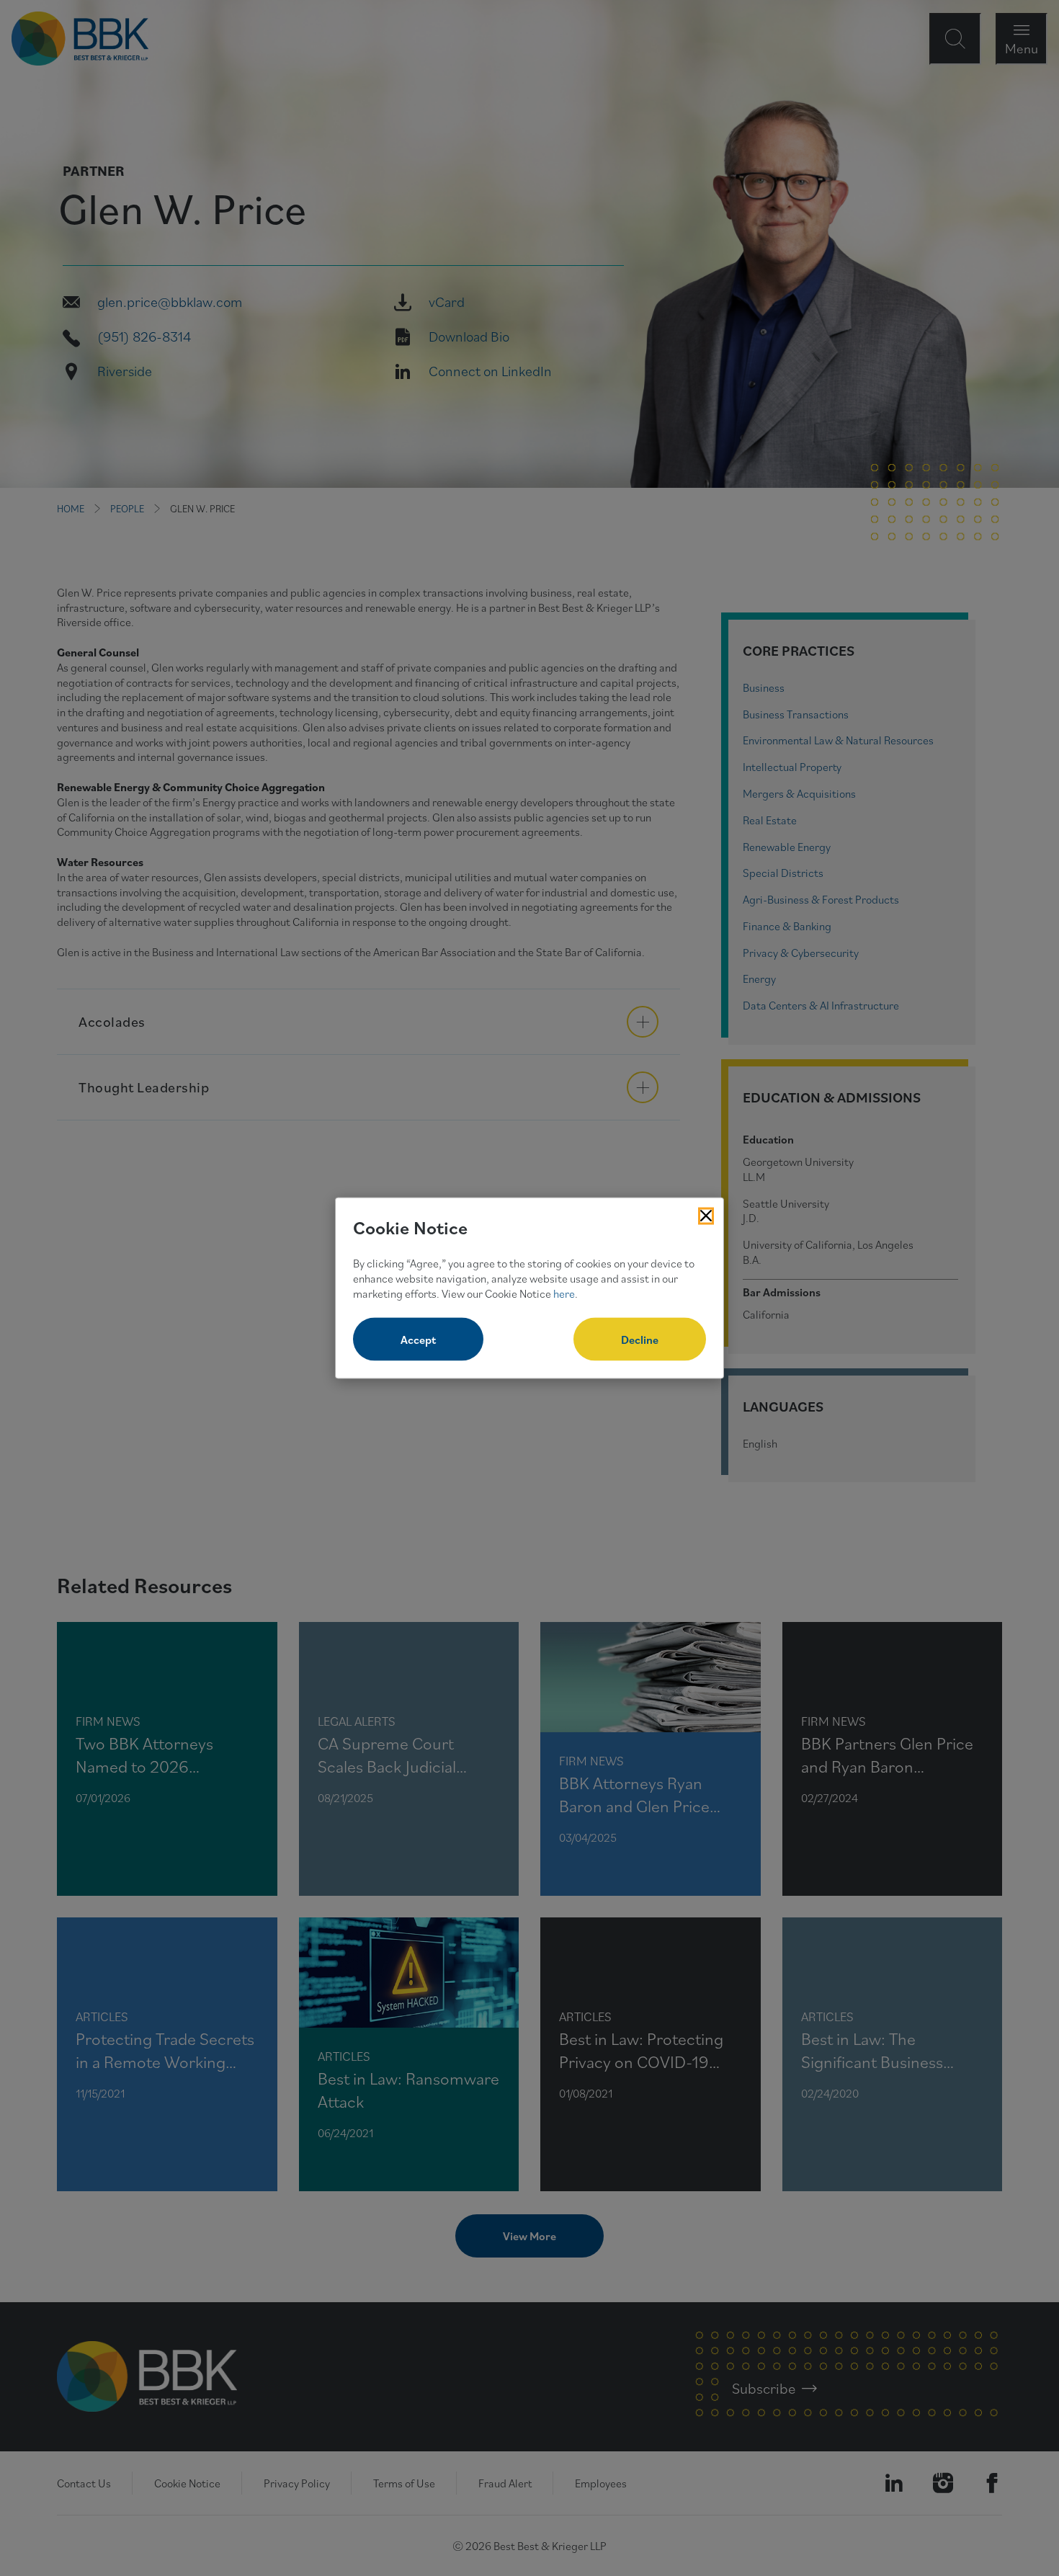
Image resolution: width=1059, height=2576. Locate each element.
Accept (418, 1340)
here (564, 1293)
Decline (640, 1340)
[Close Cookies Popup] (706, 1216)
